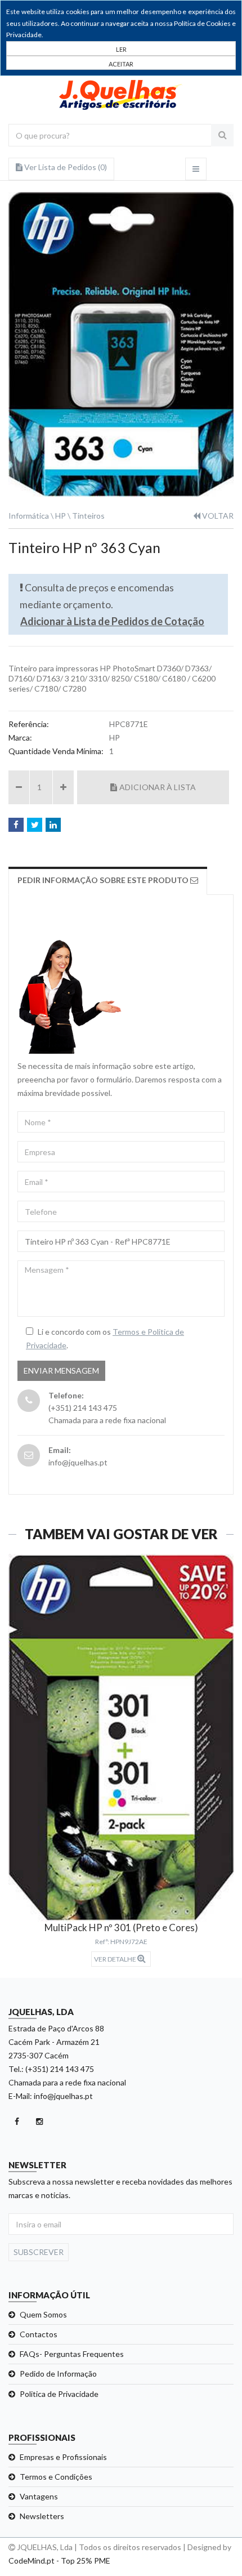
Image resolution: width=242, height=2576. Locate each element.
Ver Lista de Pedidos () (65, 167)
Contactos (39, 2334)
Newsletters (42, 2516)
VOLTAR (217, 516)
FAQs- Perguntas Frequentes (72, 2354)
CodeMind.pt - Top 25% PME (59, 2561)
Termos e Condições (56, 2477)
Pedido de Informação (58, 2374)
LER (121, 49)
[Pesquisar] (222, 135)
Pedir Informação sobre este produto (104, 880)
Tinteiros (88, 516)
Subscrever (39, 2252)
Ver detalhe (116, 1959)
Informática (29, 516)
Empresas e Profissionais (63, 2457)
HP (60, 516)
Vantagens (39, 2496)
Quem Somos (43, 2314)
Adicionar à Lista (158, 787)
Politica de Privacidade (59, 2394)
